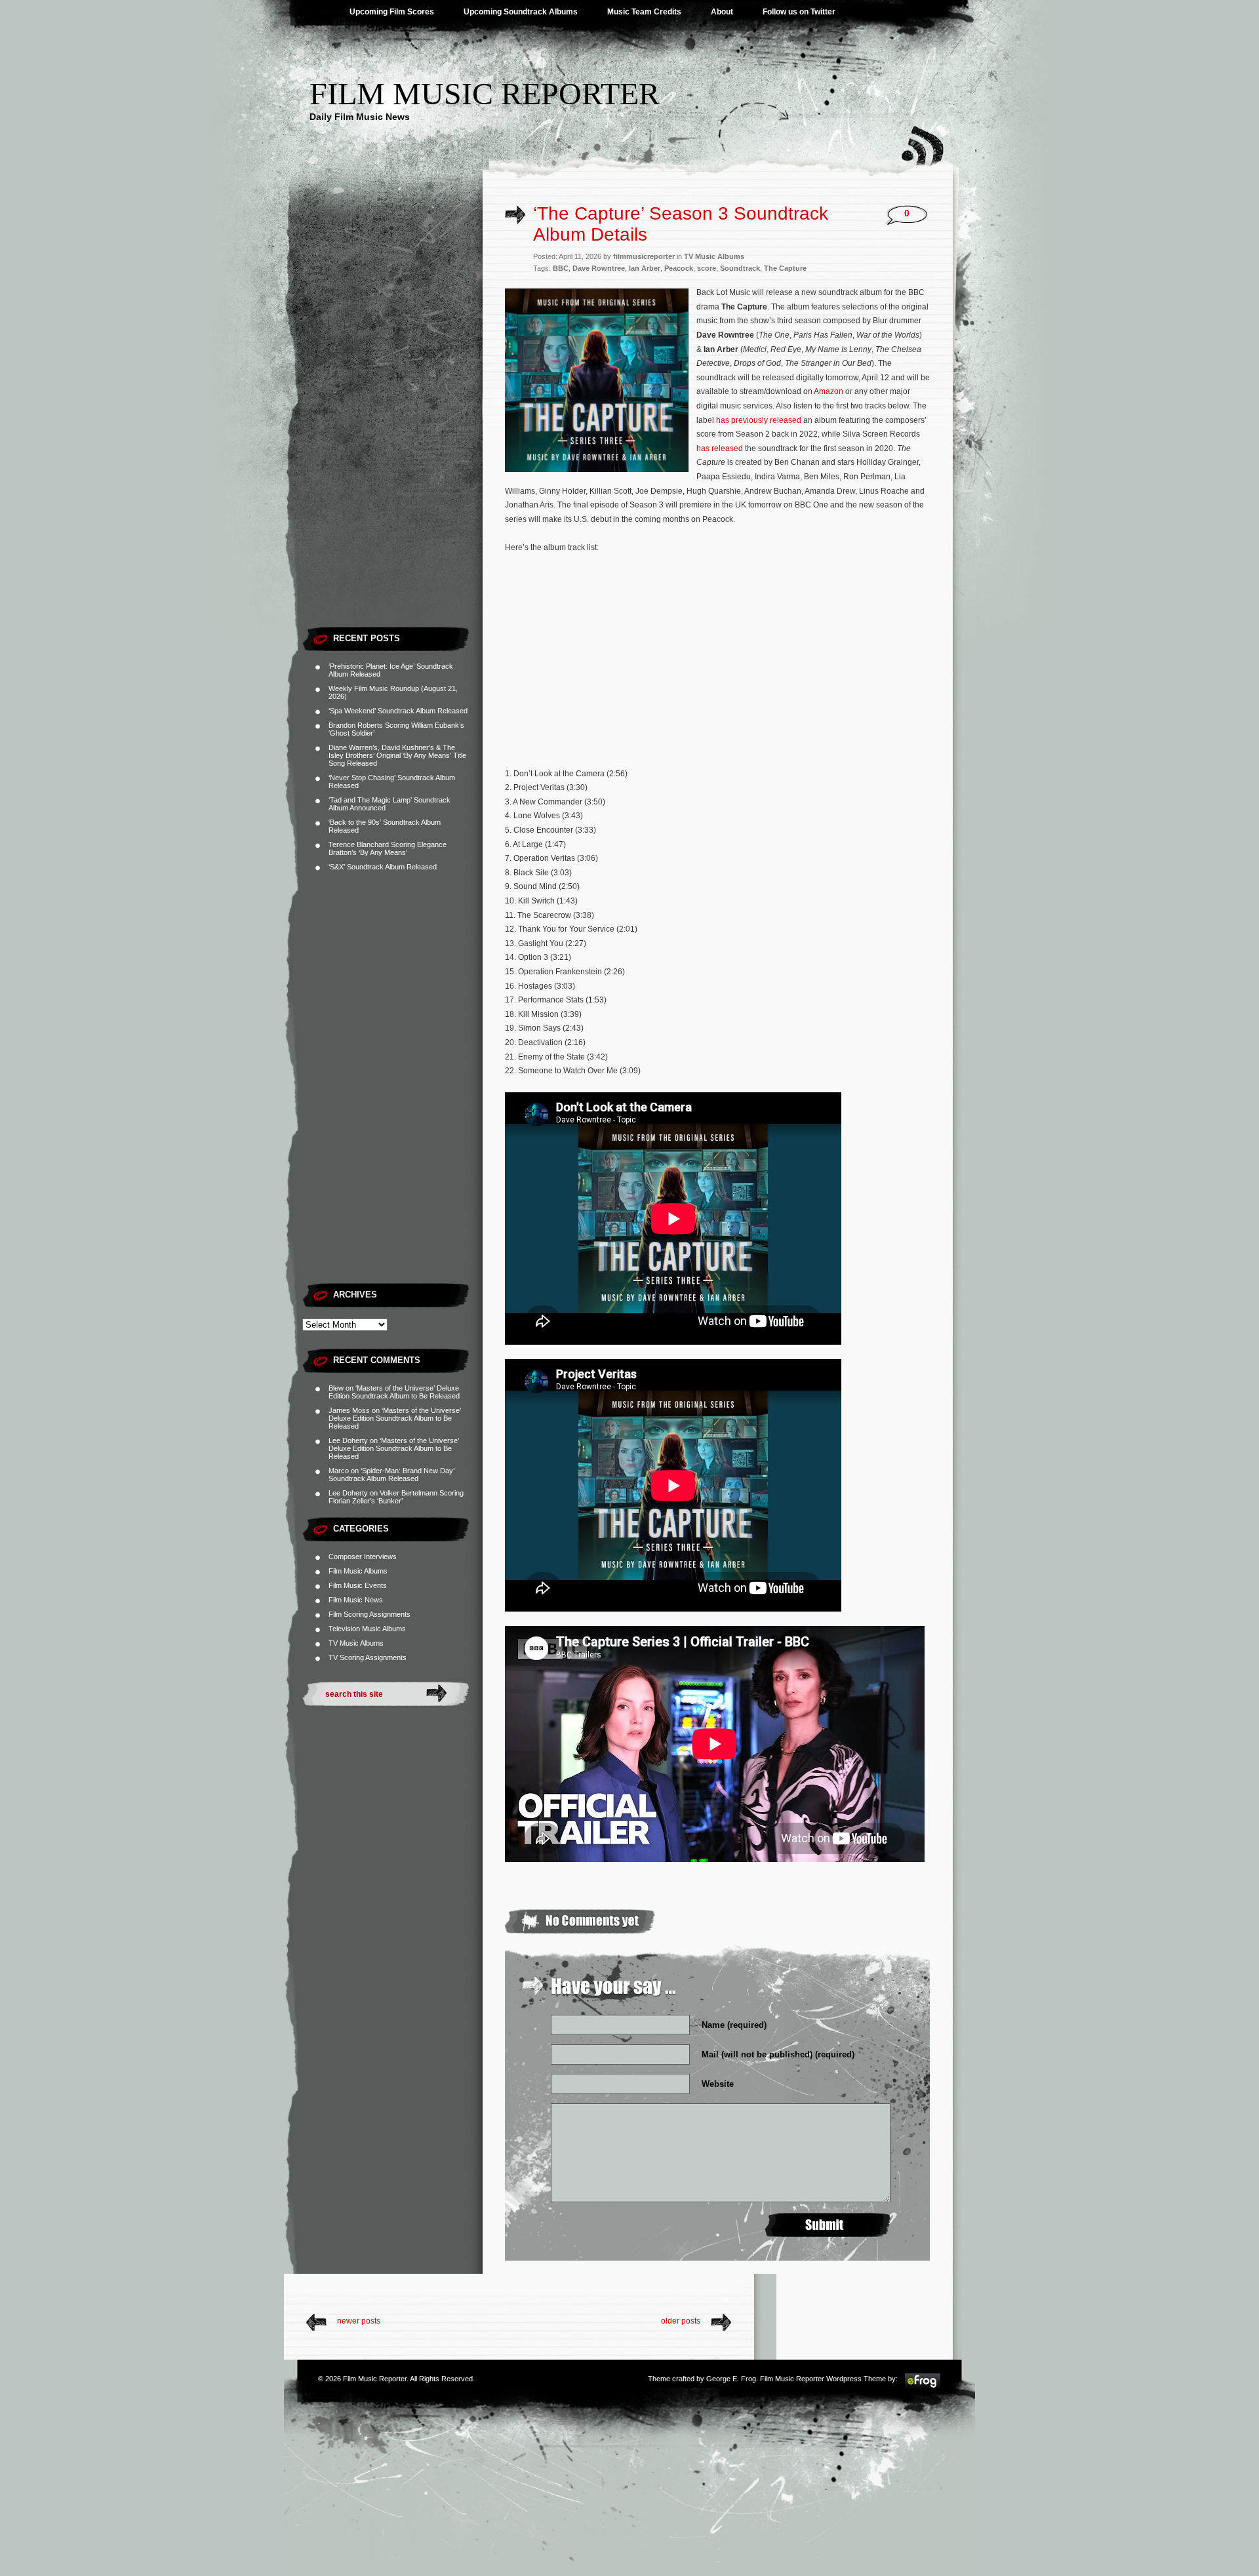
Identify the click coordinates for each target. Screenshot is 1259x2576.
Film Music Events (358, 1585)
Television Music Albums (367, 1629)
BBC (561, 268)
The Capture (785, 268)
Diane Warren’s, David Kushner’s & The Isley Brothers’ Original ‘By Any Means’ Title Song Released (397, 755)
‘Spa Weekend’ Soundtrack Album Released (398, 711)
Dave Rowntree (599, 268)
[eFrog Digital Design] (923, 2387)
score (707, 268)
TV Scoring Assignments (368, 1657)
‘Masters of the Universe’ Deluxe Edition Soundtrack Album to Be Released (394, 1392)
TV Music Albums (356, 1643)
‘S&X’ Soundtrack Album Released (383, 867)
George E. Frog (731, 2379)
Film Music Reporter (485, 93)
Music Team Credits (644, 12)
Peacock (679, 268)
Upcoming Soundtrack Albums (521, 12)
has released (720, 448)
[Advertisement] (392, 423)
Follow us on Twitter (799, 12)
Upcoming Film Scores (392, 12)
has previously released (759, 420)
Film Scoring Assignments (370, 1614)
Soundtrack (740, 268)
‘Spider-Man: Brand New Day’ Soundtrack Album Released (391, 1475)
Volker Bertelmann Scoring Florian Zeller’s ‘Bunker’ (396, 1497)
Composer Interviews (363, 1556)
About (722, 12)
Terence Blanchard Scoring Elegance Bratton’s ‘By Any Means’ (388, 848)
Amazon (829, 391)
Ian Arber (645, 268)
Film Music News (356, 1600)
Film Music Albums (358, 1571)
